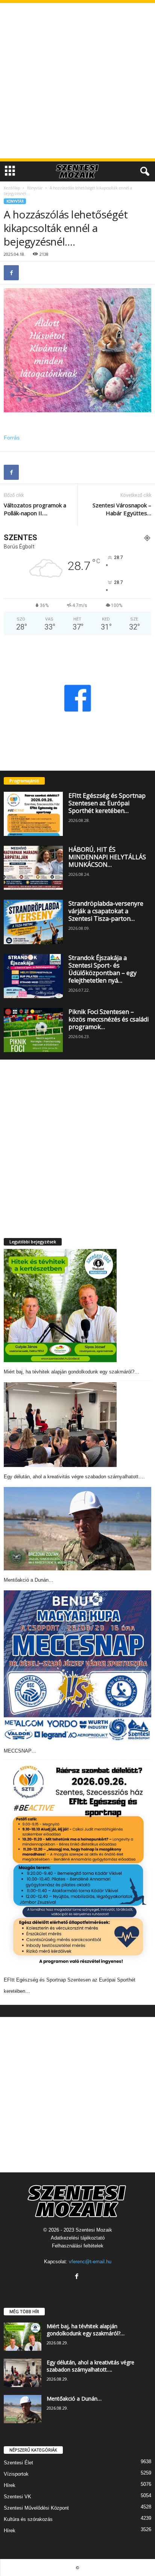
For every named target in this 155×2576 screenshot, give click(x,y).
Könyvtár (35, 188)
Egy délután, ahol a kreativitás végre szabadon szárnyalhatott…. (74, 1477)
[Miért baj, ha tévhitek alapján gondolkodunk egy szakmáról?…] (60, 1306)
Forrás (12, 438)
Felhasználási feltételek (78, 2246)
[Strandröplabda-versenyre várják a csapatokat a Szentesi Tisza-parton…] (33, 922)
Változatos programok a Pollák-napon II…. (35, 509)
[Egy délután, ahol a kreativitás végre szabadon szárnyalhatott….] (60, 1425)
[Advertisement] (77, 81)
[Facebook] (11, 273)
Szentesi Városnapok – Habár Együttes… (122, 509)
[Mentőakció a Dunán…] (77, 1529)
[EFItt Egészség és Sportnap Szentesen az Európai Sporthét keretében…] (33, 814)
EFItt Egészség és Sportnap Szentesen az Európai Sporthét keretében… (107, 803)
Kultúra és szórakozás (28, 2519)
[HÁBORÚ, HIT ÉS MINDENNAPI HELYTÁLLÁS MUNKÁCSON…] (33, 868)
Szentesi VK (17, 2497)
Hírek (10, 2485)
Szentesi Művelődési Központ (36, 2508)
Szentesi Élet (18, 2463)
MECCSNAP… (20, 1751)
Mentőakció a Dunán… (29, 1580)
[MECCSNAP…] (77, 1666)
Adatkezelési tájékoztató (78, 2238)
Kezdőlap (12, 188)
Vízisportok (16, 2474)
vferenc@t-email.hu (90, 2262)
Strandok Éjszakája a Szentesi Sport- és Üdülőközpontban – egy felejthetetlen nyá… (103, 969)
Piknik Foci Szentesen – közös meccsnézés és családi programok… (109, 1019)
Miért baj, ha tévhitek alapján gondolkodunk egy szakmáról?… (71, 1372)
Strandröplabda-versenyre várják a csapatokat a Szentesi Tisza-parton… (106, 911)
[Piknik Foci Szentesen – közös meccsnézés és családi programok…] (33, 1030)
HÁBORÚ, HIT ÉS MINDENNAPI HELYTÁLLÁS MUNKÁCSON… (107, 857)
